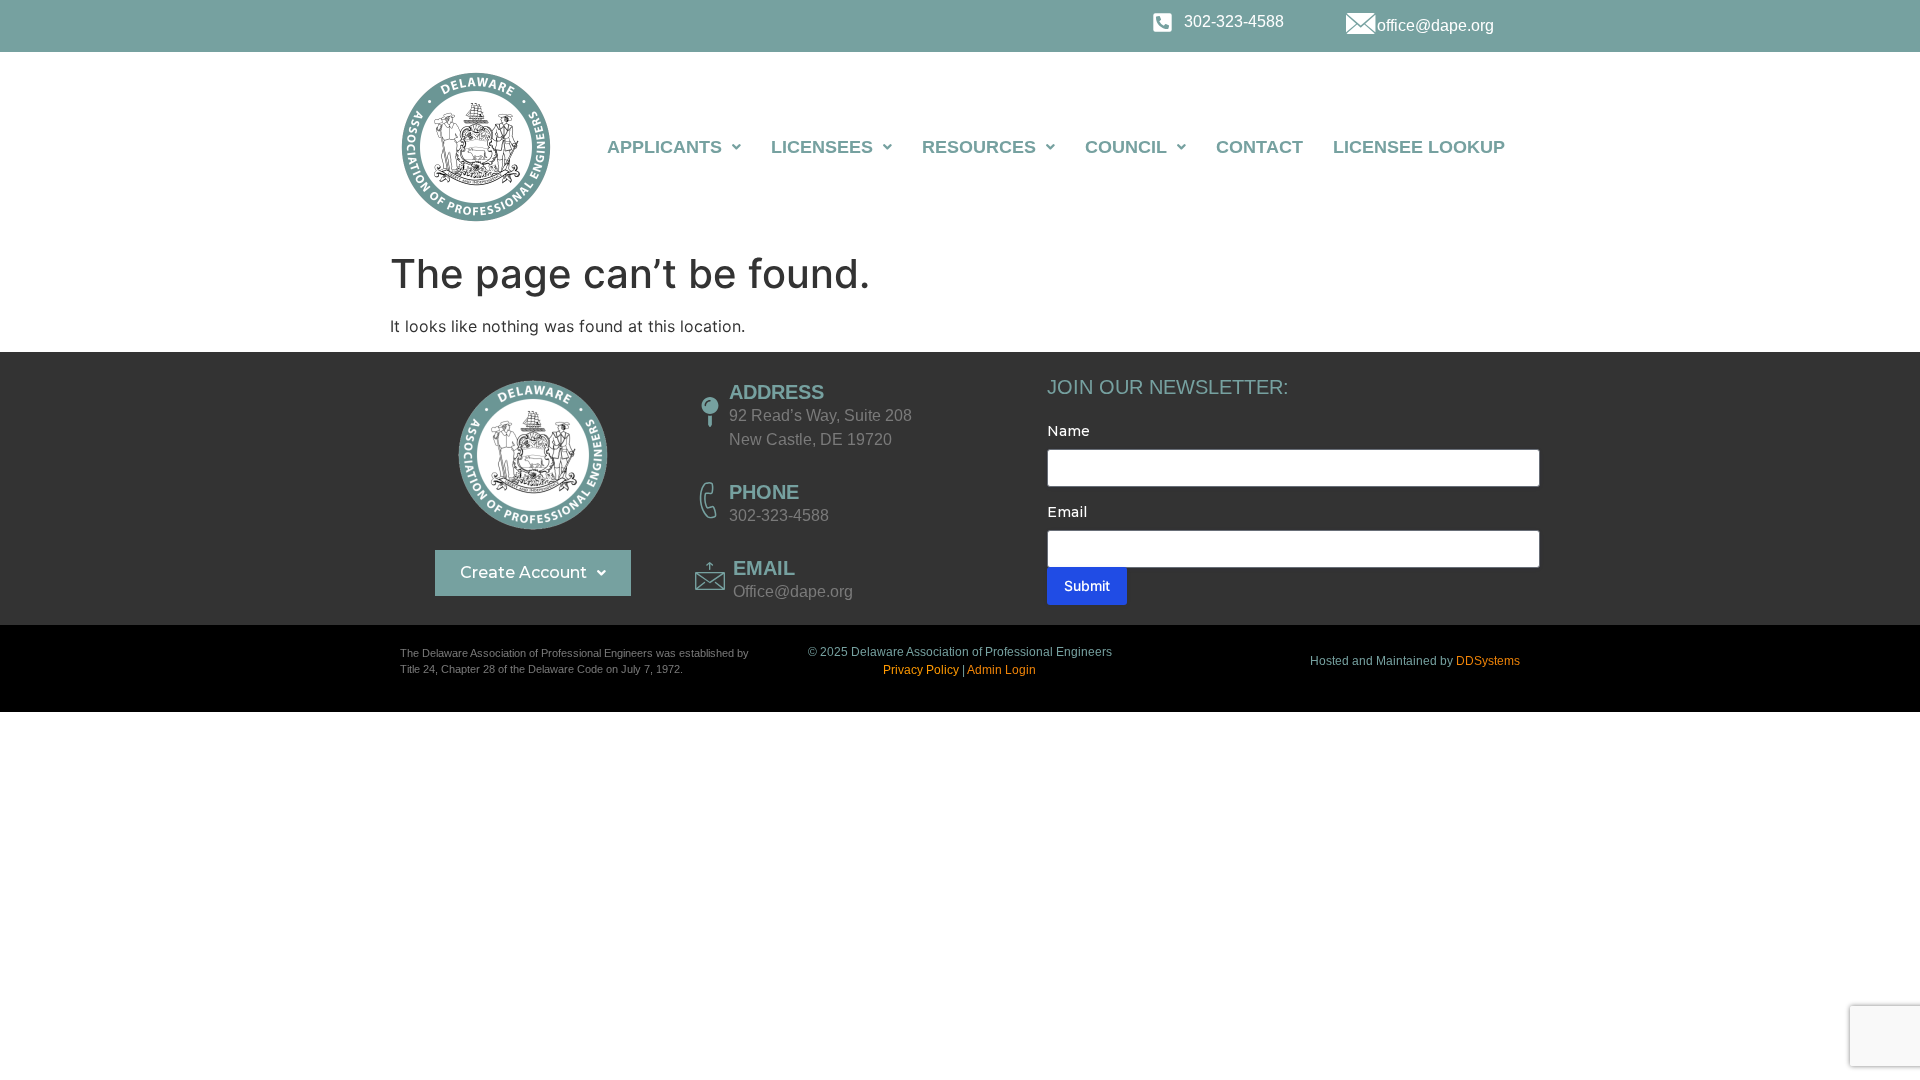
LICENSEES (822, 147)
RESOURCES (979, 147)
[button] (674, 147)
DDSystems (1488, 661)
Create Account (523, 572)
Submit (1087, 585)
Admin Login (1001, 670)
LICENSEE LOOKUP (1419, 147)
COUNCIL (1126, 147)
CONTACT (1259, 147)
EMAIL (764, 568)
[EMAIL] (710, 576)
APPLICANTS (664, 147)
